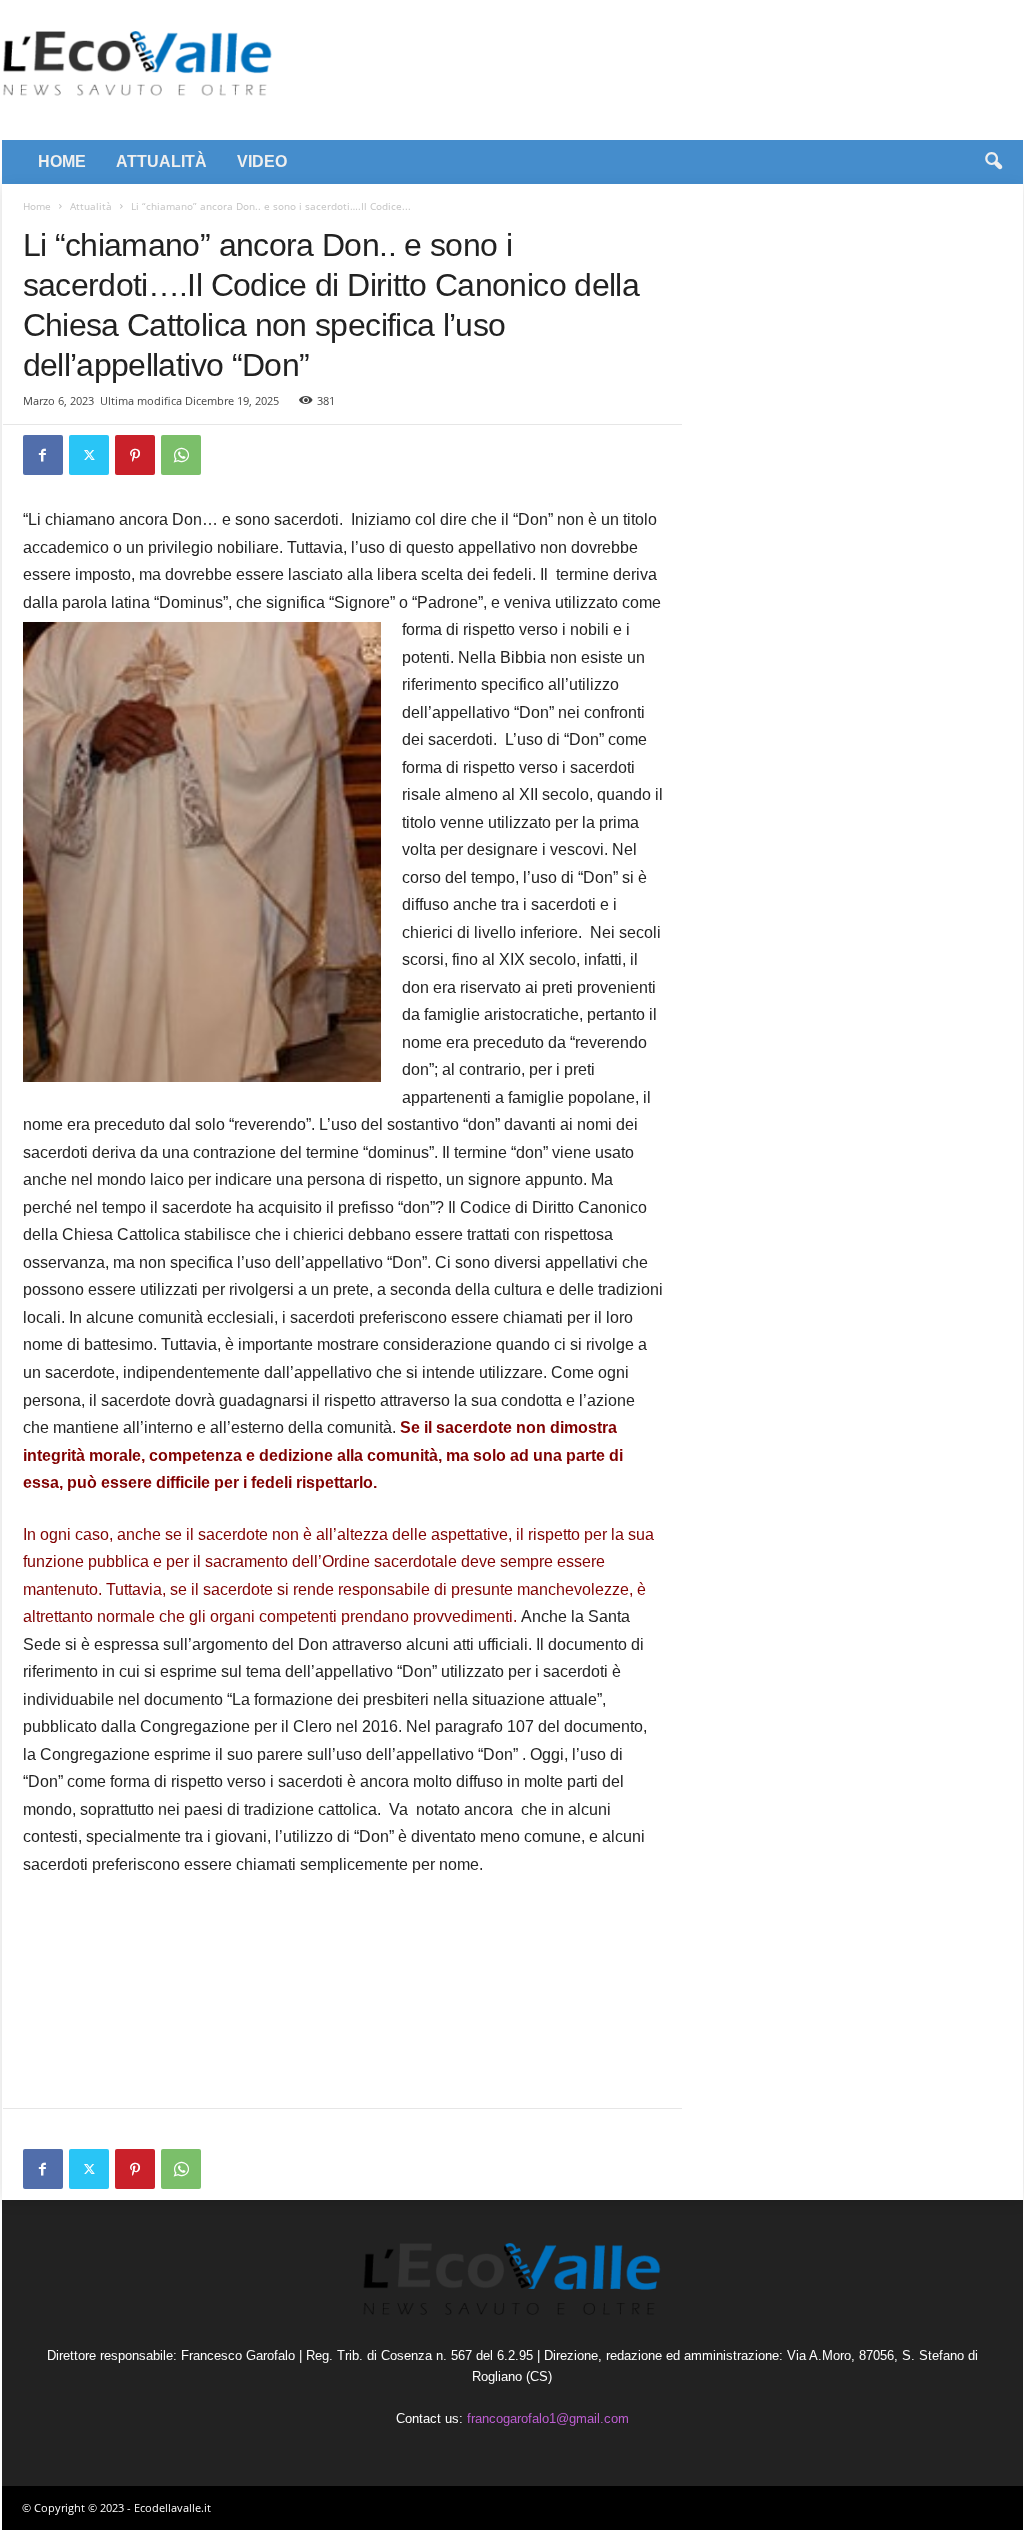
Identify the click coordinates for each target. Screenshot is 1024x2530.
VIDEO (262, 161)
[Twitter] (89, 455)
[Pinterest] (135, 455)
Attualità (91, 206)
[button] (993, 162)
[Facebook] (43, 455)
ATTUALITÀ (161, 161)
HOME (62, 161)
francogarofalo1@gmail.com (548, 2418)
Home (37, 206)
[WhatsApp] (181, 455)
